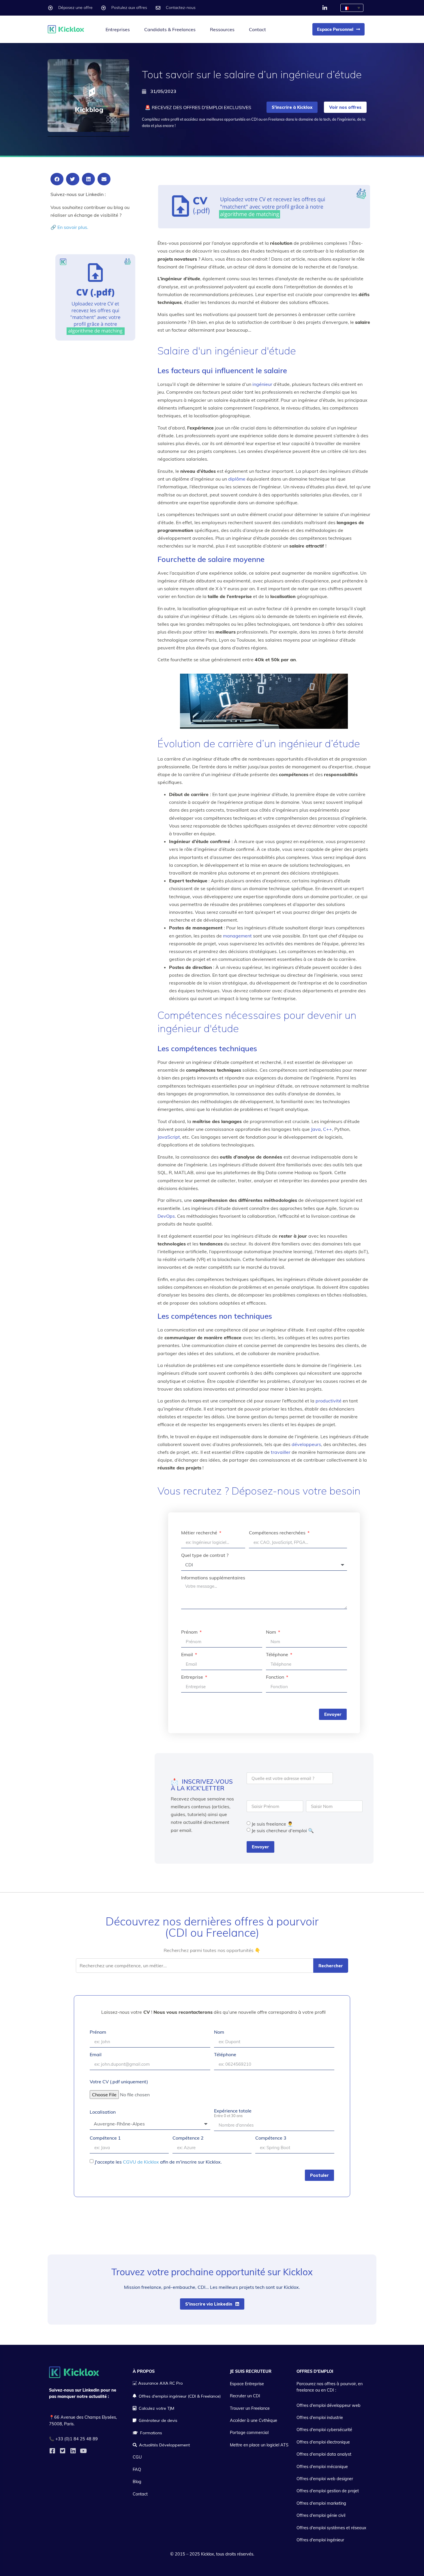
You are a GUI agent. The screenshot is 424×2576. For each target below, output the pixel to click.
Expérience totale (233, 2113)
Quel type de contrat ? (205, 1555)
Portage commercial (249, 2433)
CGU (137, 2457)
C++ (328, 1129)
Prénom (190, 1632)
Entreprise (193, 1677)
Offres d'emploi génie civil (321, 2515)
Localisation (103, 2112)
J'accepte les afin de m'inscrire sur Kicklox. (158, 2162)
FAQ (137, 2469)
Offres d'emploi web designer (325, 2479)
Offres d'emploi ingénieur (320, 2540)
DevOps (166, 1216)
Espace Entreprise (247, 2384)
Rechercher (331, 1966)
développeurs (306, 1444)
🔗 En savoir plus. (69, 227)
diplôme (237, 479)
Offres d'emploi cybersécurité (324, 2430)
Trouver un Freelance (250, 2408)
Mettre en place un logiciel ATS (259, 2445)
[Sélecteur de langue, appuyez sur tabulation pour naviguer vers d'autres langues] (352, 8)
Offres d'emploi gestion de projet (328, 2491)
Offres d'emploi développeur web (329, 2405)
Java (316, 1129)
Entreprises (118, 29)
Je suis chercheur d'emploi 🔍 (283, 1830)
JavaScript (169, 1137)
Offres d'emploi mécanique (322, 2467)
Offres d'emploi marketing (321, 2503)
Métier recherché (200, 1533)
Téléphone (278, 1655)
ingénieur (262, 384)
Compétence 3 (271, 2138)
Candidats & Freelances (170, 29)
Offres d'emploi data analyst (324, 2454)
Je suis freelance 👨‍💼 (272, 1824)
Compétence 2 (188, 2138)
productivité (329, 1401)
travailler (281, 1452)
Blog (137, 2482)
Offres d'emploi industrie (320, 2418)
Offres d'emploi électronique (323, 2442)
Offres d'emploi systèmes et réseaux (331, 2528)
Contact (257, 29)
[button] (57, 179)
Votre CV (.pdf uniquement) (119, 2082)
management (237, 936)
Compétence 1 (105, 2138)
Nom (272, 1632)
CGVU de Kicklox (141, 2162)
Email (188, 1655)
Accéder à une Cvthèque (254, 2420)
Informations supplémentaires (213, 1578)
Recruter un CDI (245, 2396)
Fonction (276, 1677)
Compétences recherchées (278, 1533)
